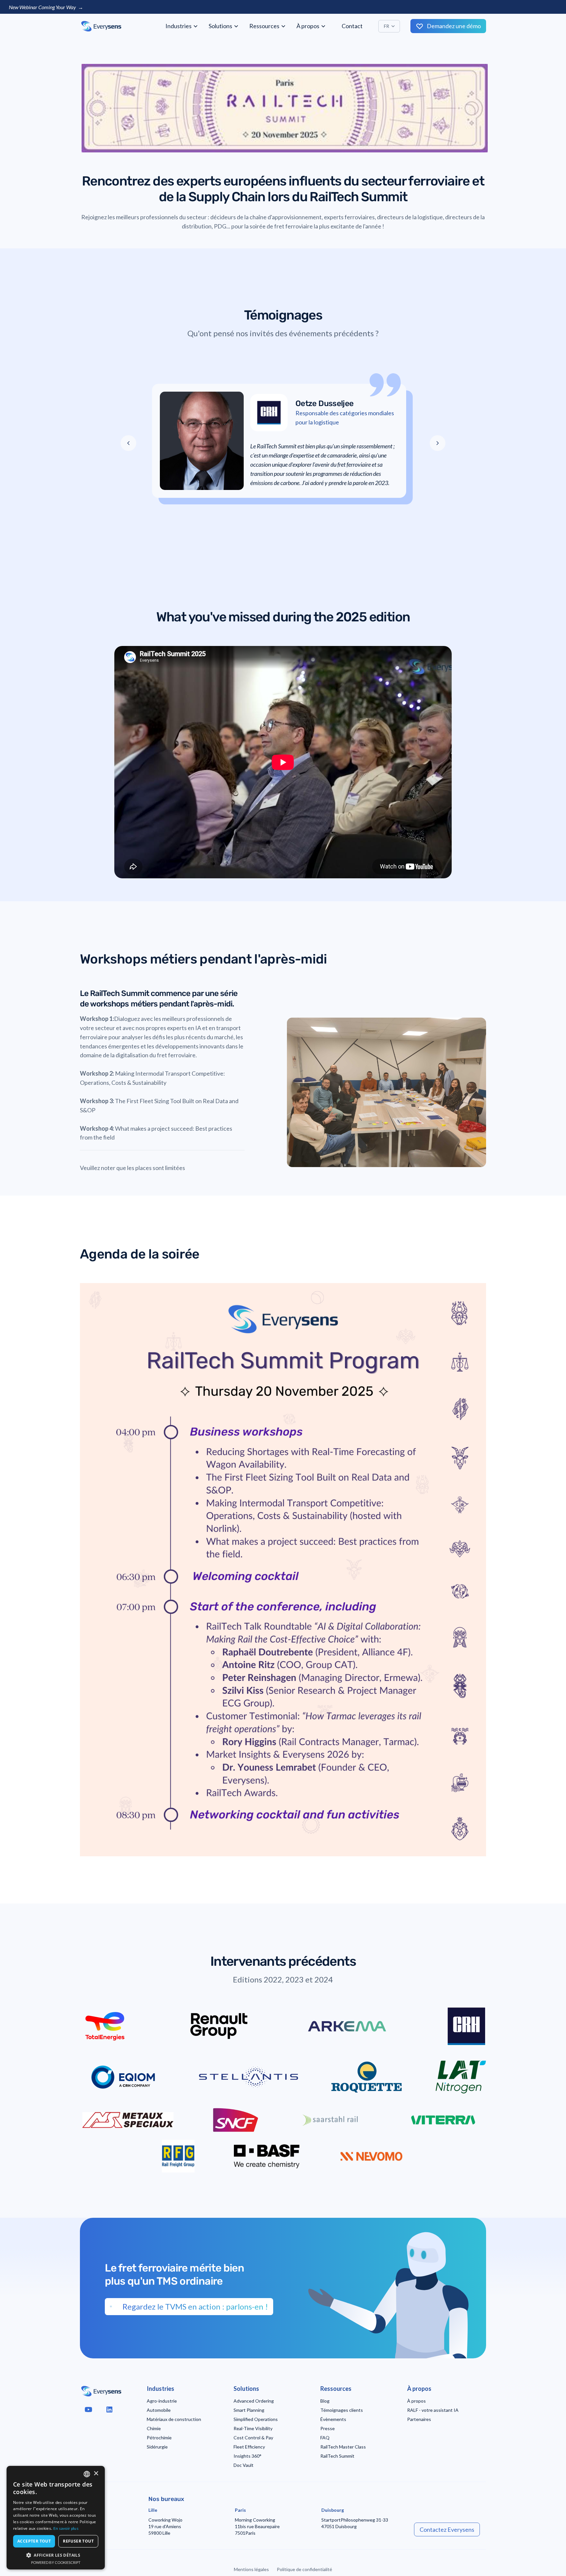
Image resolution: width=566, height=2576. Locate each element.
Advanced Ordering (254, 2401)
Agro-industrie (162, 2401)
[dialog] (56, 2518)
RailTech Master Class (343, 2447)
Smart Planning (249, 2410)
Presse (328, 2428)
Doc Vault (244, 2465)
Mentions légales (251, 2569)
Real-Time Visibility (253, 2428)
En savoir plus (66, 2528)
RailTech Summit (337, 2456)
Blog (325, 2401)
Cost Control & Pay (253, 2438)
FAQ (325, 2438)
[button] (182, 26)
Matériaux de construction (174, 2419)
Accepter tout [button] (34, 2541)
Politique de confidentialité (304, 2569)
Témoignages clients (342, 2410)
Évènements (333, 2419)
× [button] (96, 2474)
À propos (416, 2401)
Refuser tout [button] (78, 2541)
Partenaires (419, 2419)
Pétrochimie (159, 2438)
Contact (352, 26)
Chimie (154, 2428)
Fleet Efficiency (249, 2447)
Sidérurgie (157, 2447)
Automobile (159, 2410)
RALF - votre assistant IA (433, 2410)
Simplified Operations (256, 2419)
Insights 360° (247, 2456)
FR (387, 26)
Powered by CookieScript (56, 2562)
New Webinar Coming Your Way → (46, 7)
